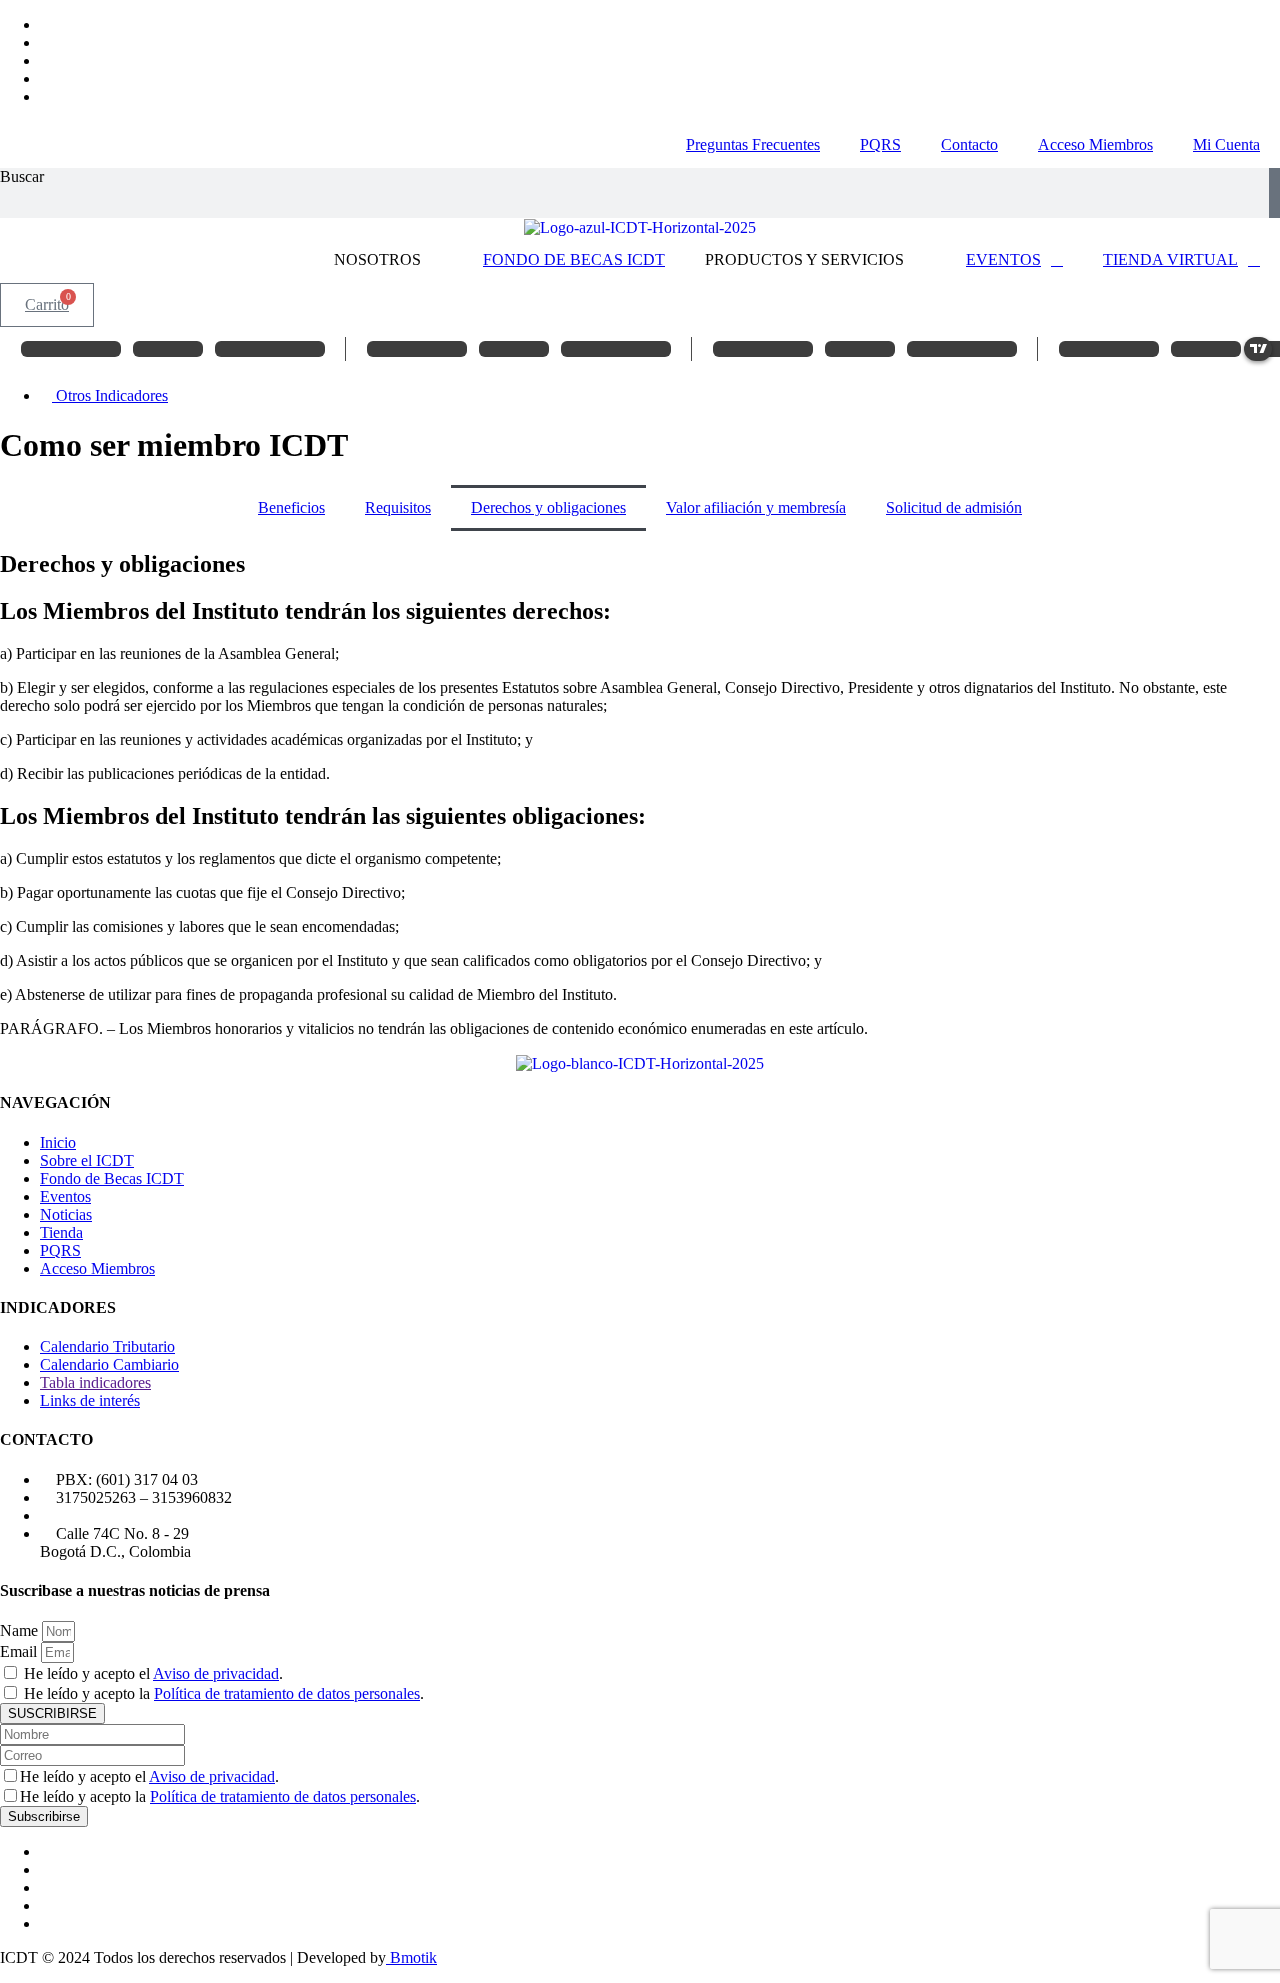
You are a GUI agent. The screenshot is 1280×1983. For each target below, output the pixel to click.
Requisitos (398, 507)
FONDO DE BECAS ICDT (574, 259)
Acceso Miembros (1095, 144)
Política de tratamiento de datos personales (287, 1693)
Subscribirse (44, 1816)
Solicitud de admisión (954, 507)
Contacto (969, 144)
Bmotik (411, 1957)
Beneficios (291, 507)
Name (21, 1630)
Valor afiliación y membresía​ (756, 507)
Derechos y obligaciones (548, 507)
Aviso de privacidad (216, 1673)
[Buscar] (1274, 193)
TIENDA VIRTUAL (1170, 259)
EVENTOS (1003, 259)
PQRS (880, 144)
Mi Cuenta (1226, 144)
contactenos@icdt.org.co (134, 1515)
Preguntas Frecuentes (753, 144)
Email (20, 1651)
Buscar (22, 176)
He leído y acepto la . (224, 1693)
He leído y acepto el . (153, 1673)
